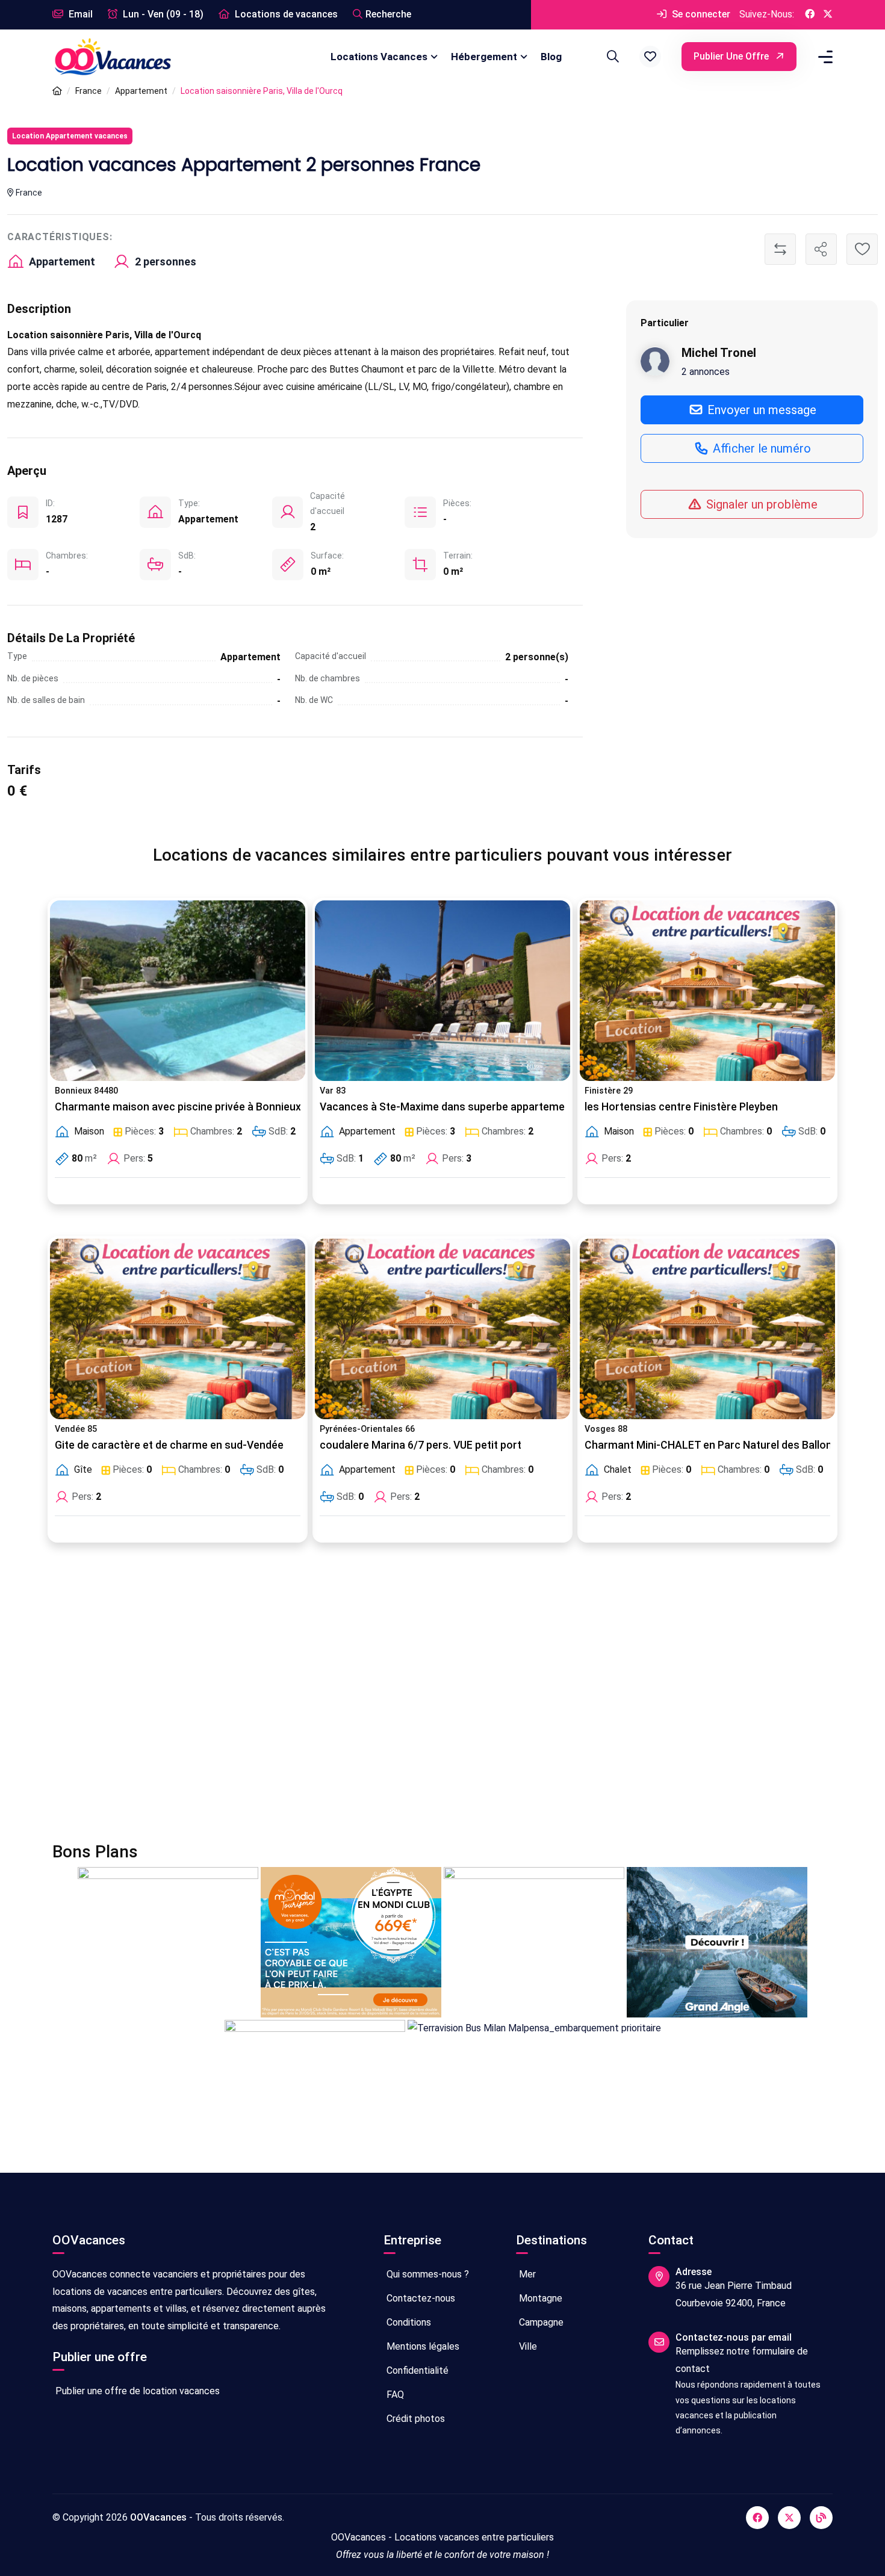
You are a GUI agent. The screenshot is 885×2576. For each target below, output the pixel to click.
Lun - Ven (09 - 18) (162, 14)
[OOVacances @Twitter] (828, 15)
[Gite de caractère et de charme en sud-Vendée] (178, 1329)
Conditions (408, 2322)
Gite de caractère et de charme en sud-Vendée (169, 1445)
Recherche (388, 14)
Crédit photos (415, 2419)
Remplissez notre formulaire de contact (742, 2360)
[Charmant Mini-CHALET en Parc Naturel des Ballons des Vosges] (707, 1329)
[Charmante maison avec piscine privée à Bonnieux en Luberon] (178, 991)
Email (79, 14)
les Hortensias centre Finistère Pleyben (681, 1107)
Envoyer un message (760, 409)
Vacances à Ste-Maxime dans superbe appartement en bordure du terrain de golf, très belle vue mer (565, 1107)
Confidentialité (416, 2370)
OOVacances (158, 2517)
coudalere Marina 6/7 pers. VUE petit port (421, 1445)
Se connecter (700, 14)
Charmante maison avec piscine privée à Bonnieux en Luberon (207, 1107)
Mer (526, 2274)
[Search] (611, 57)
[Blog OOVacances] (821, 2518)
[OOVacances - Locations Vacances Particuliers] (57, 91)
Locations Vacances (379, 57)
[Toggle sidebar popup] (824, 57)
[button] (650, 57)
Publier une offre (732, 56)
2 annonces (706, 371)
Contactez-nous (420, 2298)
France (88, 91)
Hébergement (484, 57)
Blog (551, 57)
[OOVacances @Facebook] (810, 15)
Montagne (539, 2298)
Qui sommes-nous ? (427, 2274)
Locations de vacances (285, 14)
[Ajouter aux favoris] (862, 249)
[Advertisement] (414, 1700)
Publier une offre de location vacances (136, 2391)
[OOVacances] (113, 56)
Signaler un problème (760, 504)
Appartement (141, 91)
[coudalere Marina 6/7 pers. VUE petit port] (442, 1329)
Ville (527, 2346)
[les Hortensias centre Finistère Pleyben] (707, 991)
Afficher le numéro (760, 448)
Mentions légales (422, 2346)
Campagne (540, 2322)
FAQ (394, 2395)
